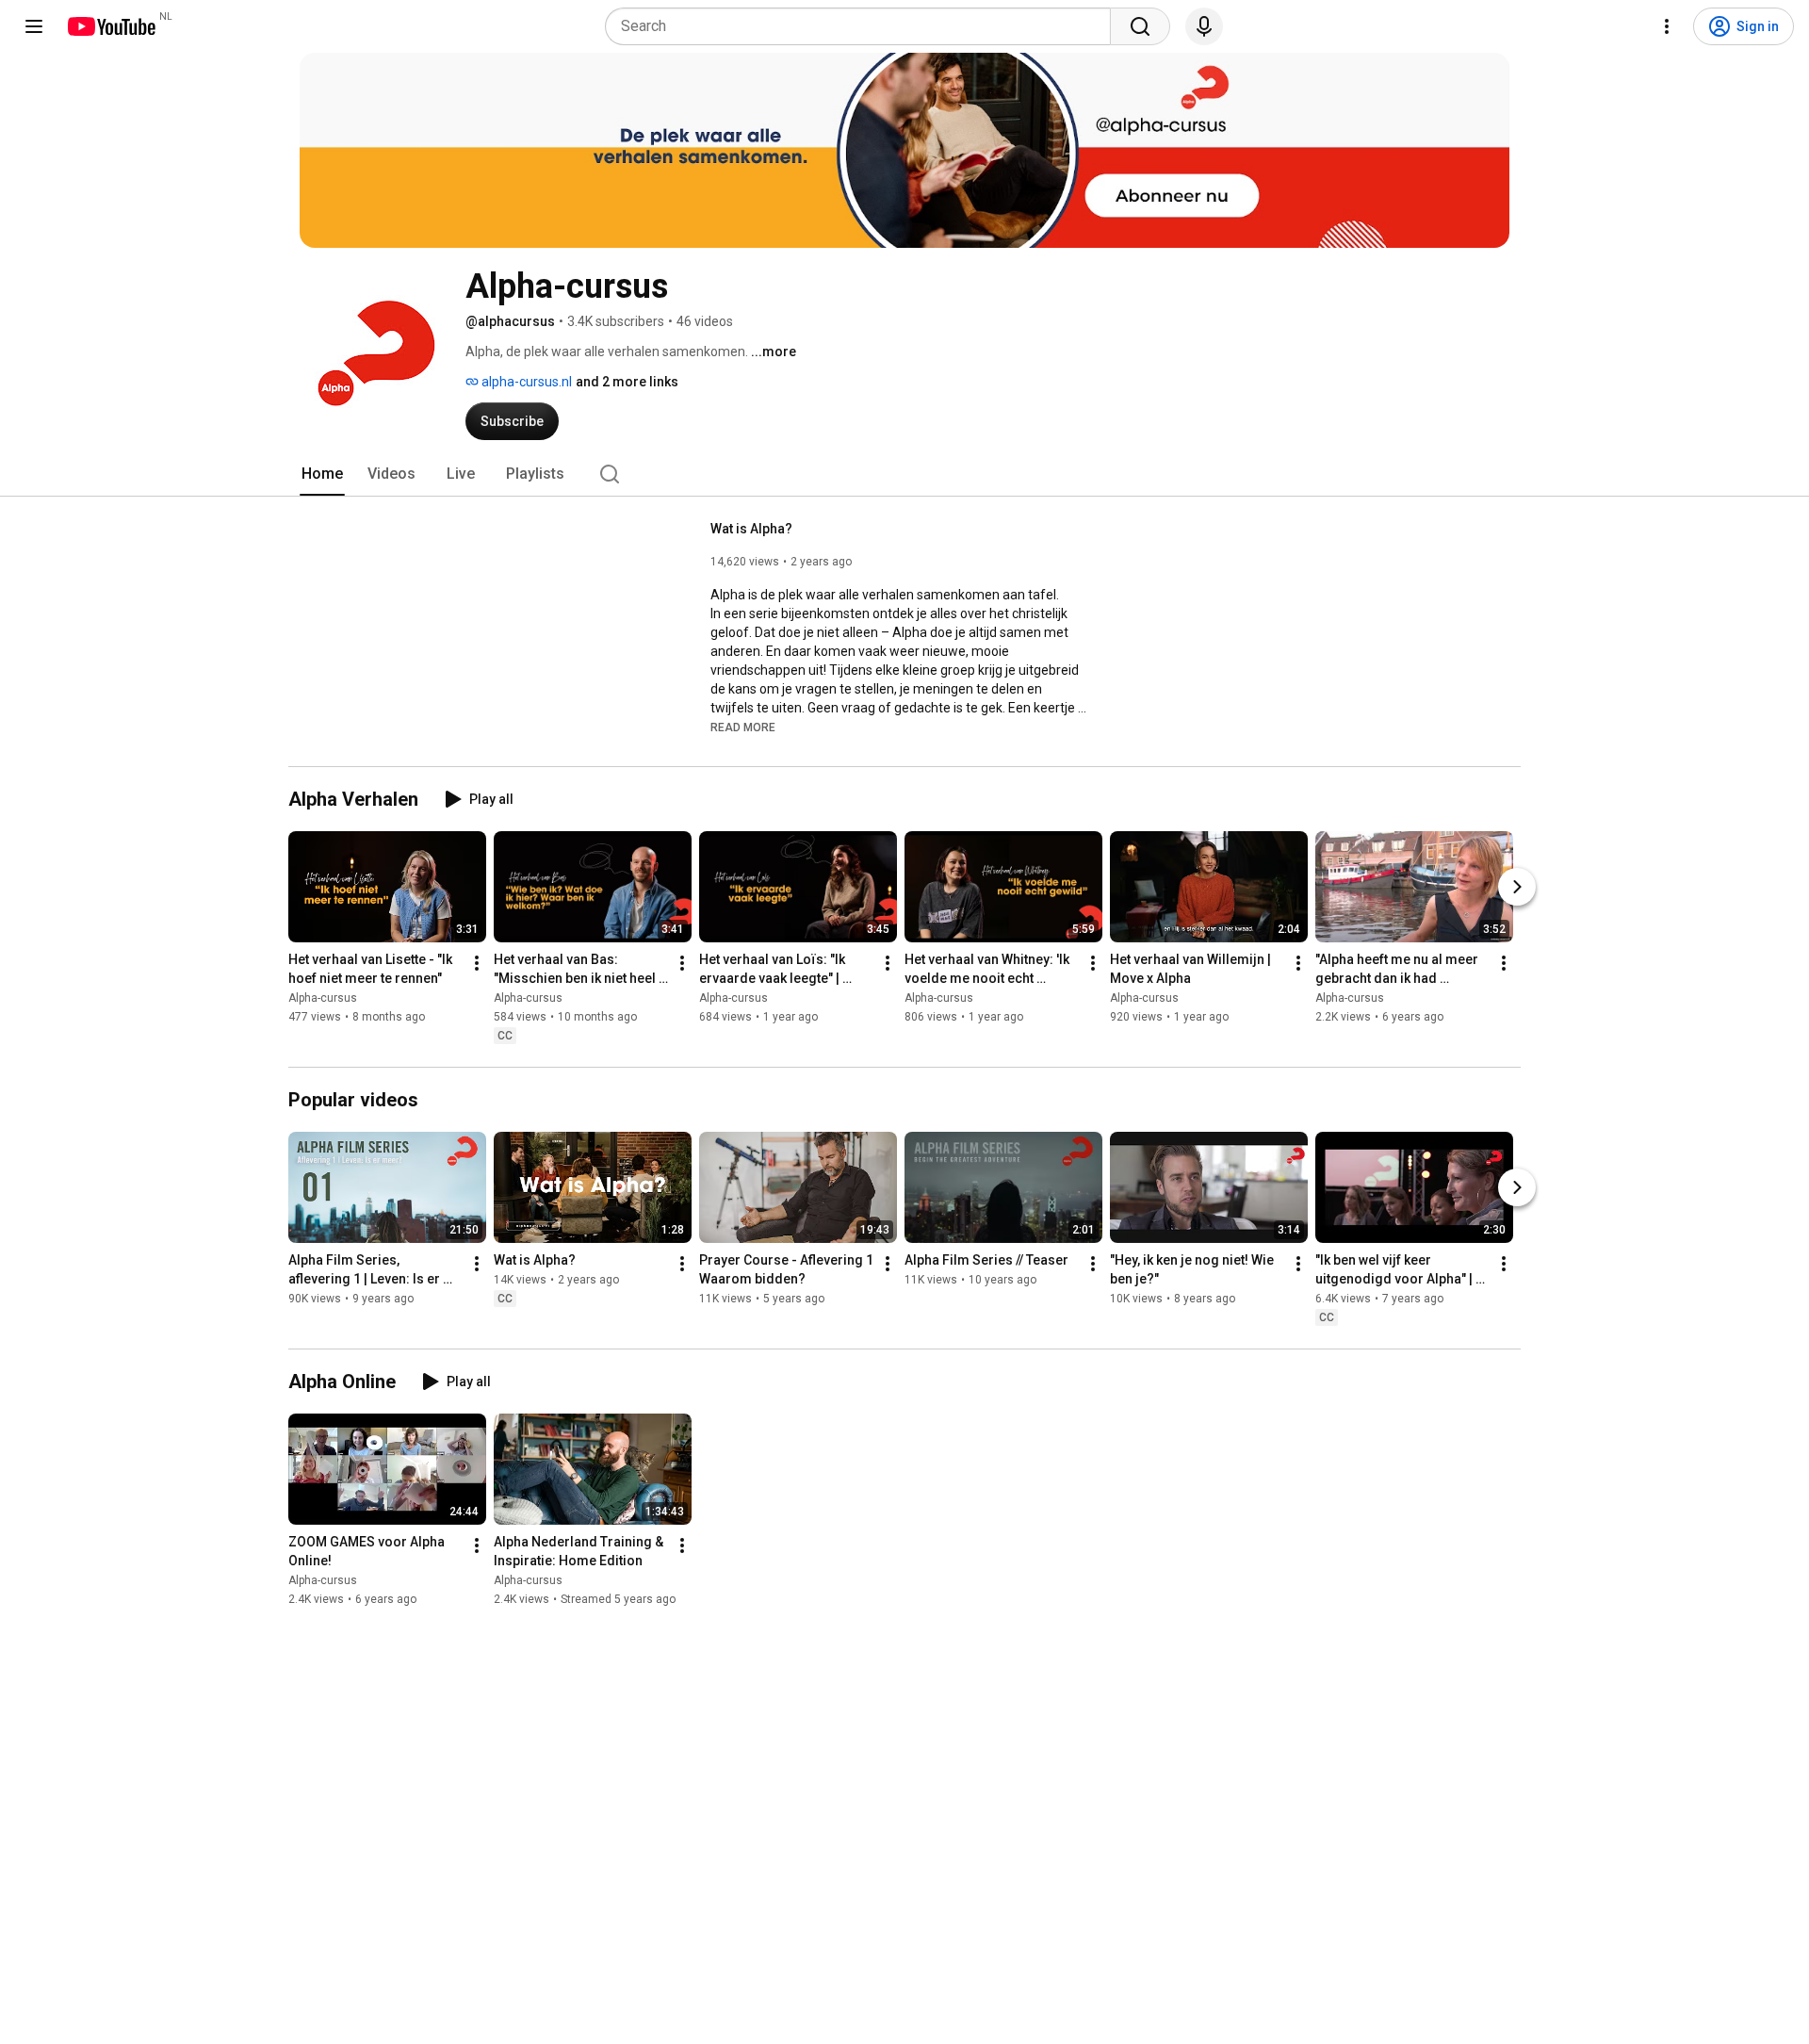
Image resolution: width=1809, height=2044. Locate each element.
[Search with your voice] (1204, 26)
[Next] (1517, 887)
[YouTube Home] (111, 26)
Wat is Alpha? (751, 529)
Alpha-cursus (323, 998)
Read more (743, 728)
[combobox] (864, 26)
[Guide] (34, 26)
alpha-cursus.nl (525, 382)
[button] (743, 727)
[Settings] (1667, 26)
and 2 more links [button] (627, 382)
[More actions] (477, 963)
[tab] (322, 474)
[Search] (1140, 26)
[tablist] (904, 474)
